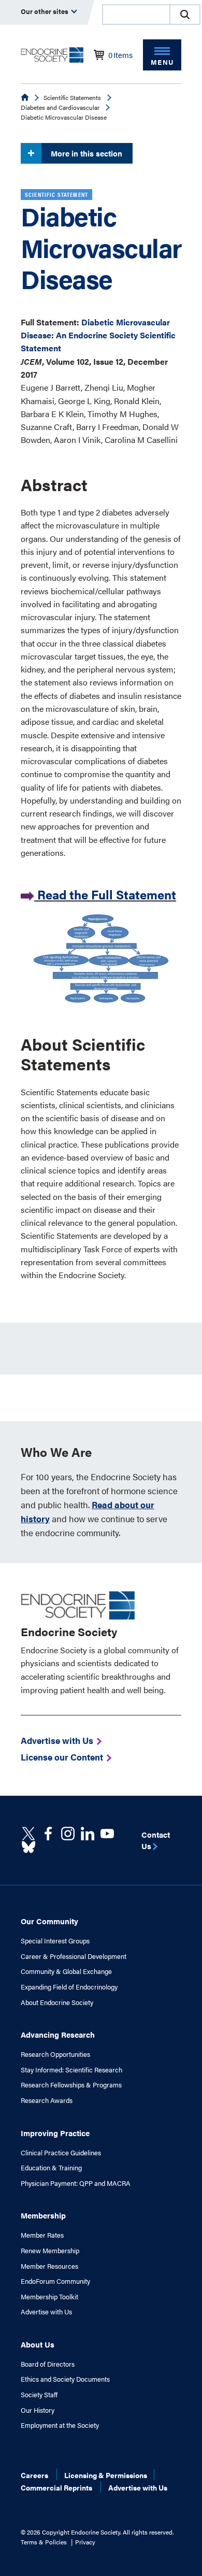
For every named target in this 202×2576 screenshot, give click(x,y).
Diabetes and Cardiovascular (60, 107)
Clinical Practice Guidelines (61, 2153)
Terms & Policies (44, 2542)
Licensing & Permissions (106, 2475)
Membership (43, 2215)
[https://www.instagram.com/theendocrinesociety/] (68, 1834)
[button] (185, 15)
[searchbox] (136, 16)
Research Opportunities (55, 2054)
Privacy (85, 2542)
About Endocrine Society (57, 2002)
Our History (38, 2410)
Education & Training (51, 2168)
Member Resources (49, 2266)
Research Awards (47, 2100)
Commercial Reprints (56, 2487)
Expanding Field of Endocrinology (69, 1987)
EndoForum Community (55, 2281)
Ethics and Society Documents (65, 2379)
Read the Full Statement (107, 894)
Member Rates (42, 2235)
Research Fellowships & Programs (71, 2085)
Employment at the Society (60, 2425)
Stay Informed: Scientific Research (71, 2070)
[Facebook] (48, 1834)
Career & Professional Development (74, 1956)
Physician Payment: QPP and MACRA (76, 2183)
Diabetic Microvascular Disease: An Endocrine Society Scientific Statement (98, 335)
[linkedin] (107, 1834)
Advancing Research (58, 2034)
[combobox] (136, 15)
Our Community (49, 1921)
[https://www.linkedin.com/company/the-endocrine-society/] (88, 1834)
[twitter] (28, 1834)
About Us (38, 2344)
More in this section (86, 153)
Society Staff (39, 2395)
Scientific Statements (72, 97)
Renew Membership (50, 2251)
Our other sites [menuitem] (45, 11)
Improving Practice (55, 2133)
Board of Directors (48, 2364)
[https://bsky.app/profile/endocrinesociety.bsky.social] (28, 1847)
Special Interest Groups (55, 1941)
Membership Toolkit (49, 2297)
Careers (34, 2475)
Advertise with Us (46, 2312)
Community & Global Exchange (66, 1971)
